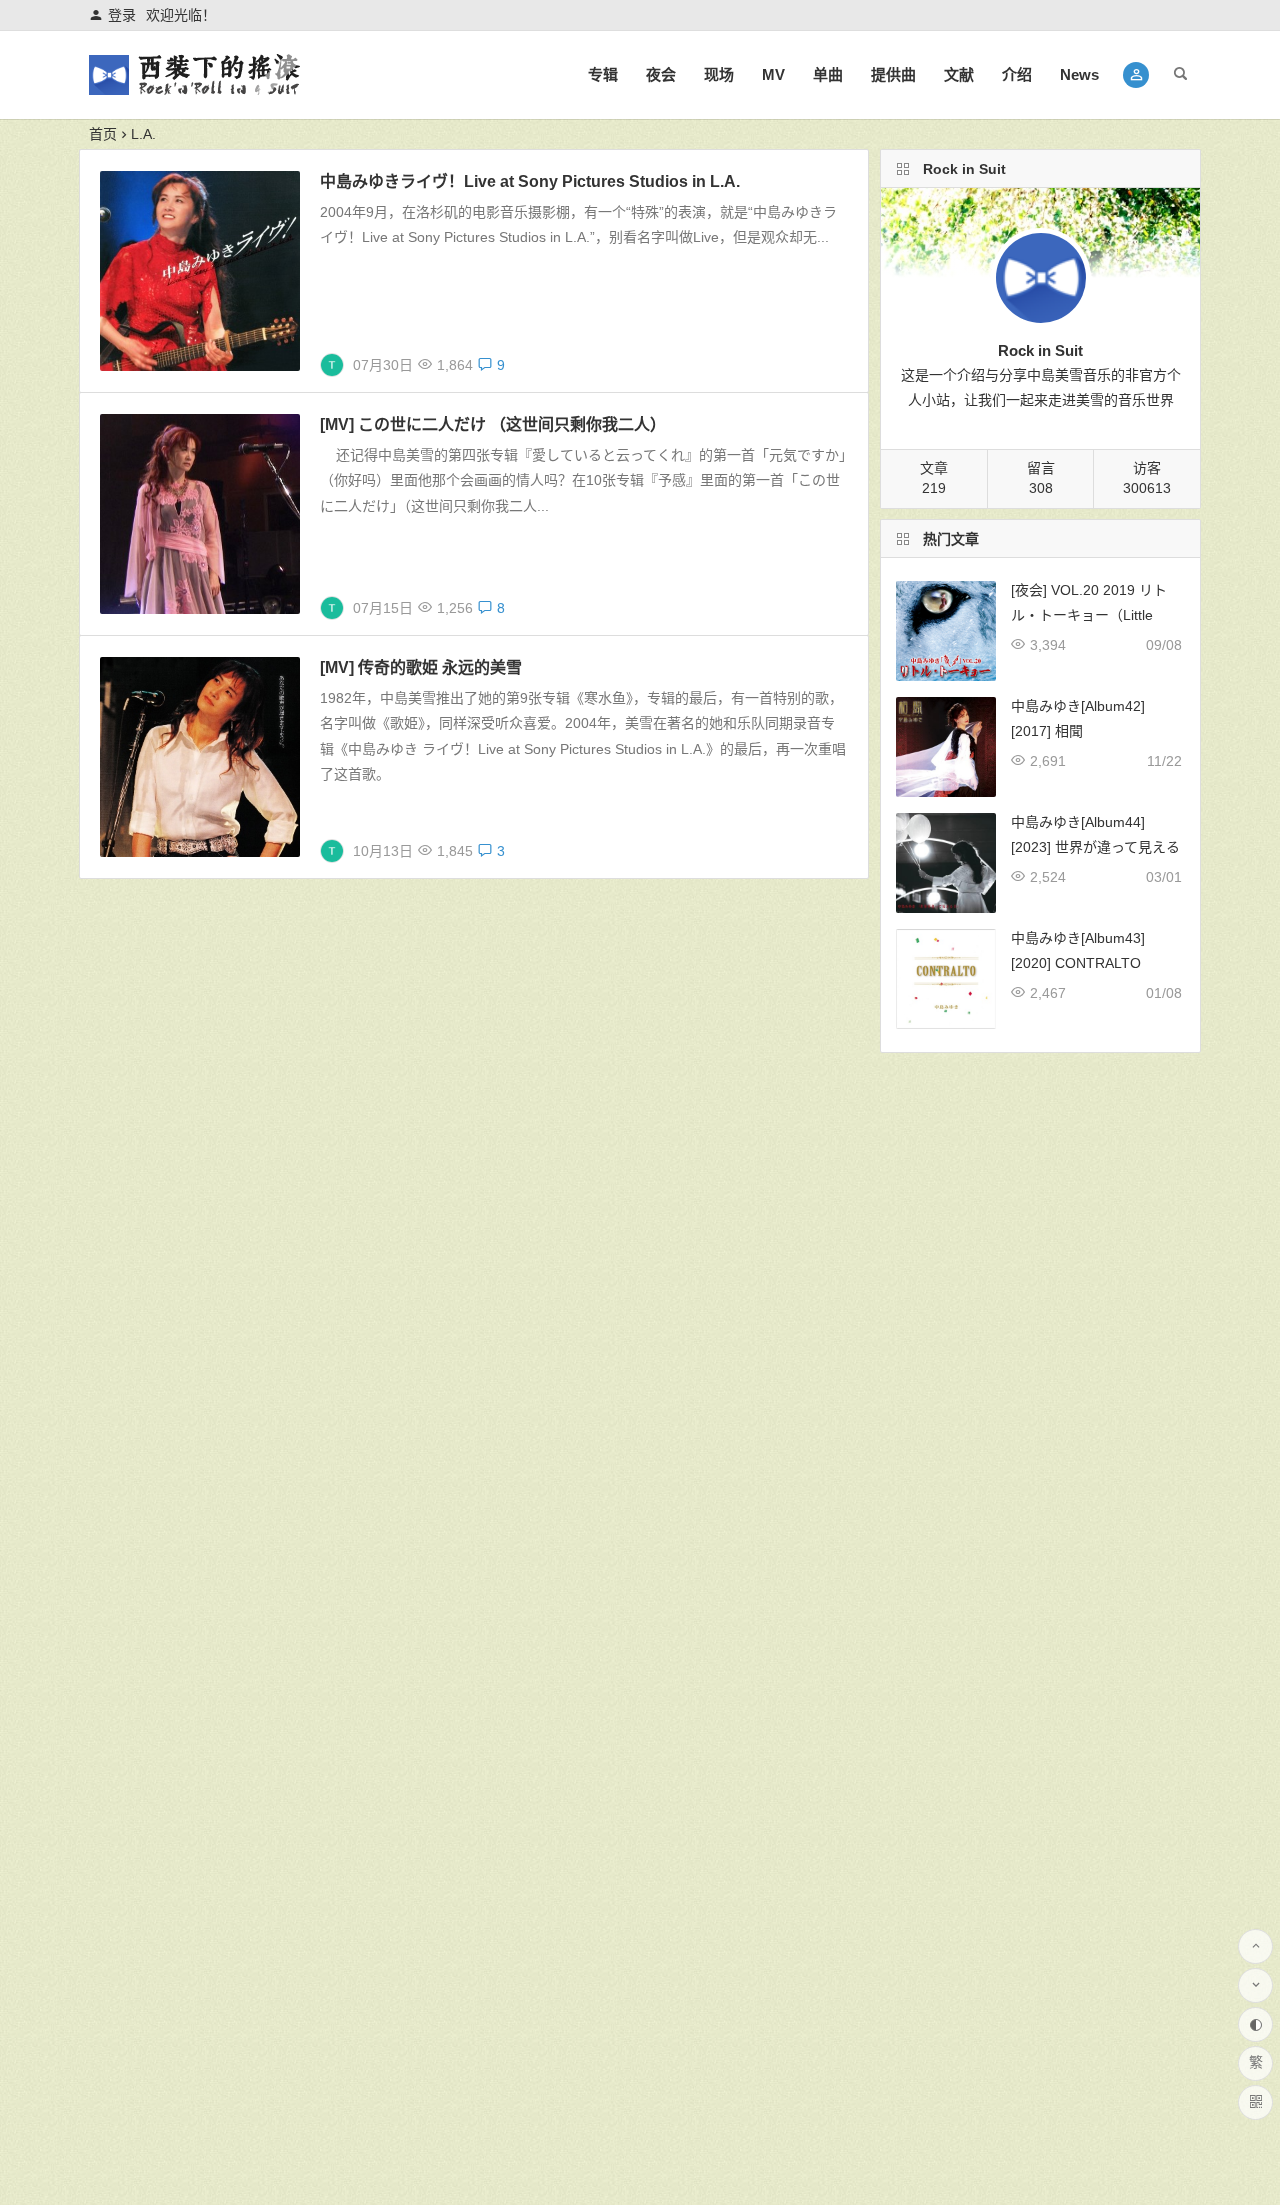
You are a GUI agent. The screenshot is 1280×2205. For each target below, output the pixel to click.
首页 (103, 134)
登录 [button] (122, 15)
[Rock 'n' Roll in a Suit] (194, 91)
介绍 (1017, 74)
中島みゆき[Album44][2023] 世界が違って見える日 (1095, 847)
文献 (959, 74)
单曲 (828, 74)
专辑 (603, 74)
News (1079, 74)
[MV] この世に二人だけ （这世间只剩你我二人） (493, 424)
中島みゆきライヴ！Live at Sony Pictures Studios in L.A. (530, 181)
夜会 (661, 74)
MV (773, 74)
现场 (719, 74)
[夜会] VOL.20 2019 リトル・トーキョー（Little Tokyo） (1089, 615)
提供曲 (893, 74)
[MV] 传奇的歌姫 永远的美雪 (421, 667)
